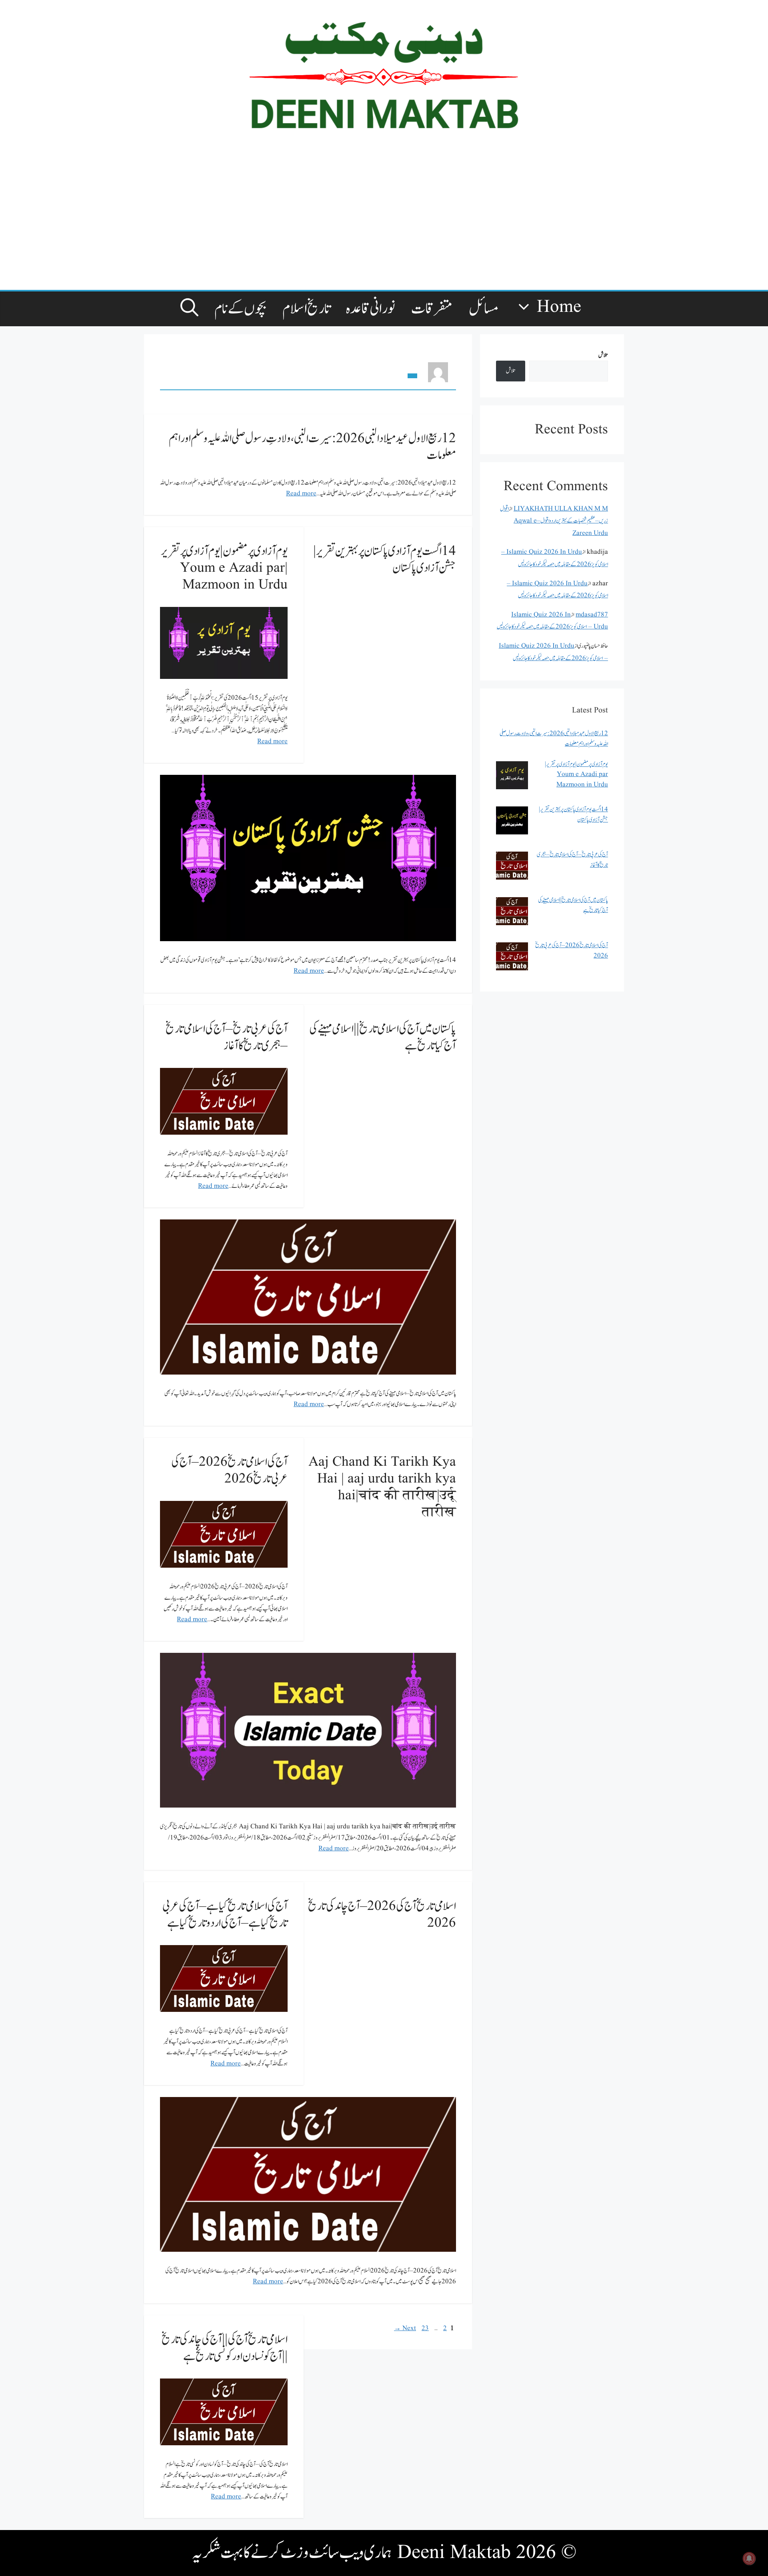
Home (559, 307)
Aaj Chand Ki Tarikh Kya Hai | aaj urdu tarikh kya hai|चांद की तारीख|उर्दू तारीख (382, 1487)
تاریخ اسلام (306, 309)
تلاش (603, 355)
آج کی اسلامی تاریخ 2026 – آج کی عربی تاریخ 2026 (229, 1470)
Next (405, 2328)
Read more (301, 494)
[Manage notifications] (749, 2558)
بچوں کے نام (240, 309)
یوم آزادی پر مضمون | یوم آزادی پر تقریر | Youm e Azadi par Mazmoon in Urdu (224, 568)
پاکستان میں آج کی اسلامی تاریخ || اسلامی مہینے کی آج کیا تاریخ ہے (383, 1037)
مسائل (484, 309)
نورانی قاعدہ (371, 309)
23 (424, 2328)
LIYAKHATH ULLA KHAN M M (561, 509)
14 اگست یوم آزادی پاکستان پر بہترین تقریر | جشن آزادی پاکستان (385, 560)
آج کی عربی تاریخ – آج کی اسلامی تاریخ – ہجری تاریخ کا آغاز (227, 1037)
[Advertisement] (368, 222)
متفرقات (432, 309)
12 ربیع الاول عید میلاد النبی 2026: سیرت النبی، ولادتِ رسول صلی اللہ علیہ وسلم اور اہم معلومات (312, 447)
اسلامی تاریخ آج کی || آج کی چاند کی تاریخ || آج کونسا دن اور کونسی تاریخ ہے (225, 2348)
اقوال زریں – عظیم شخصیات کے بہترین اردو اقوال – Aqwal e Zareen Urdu (554, 521)
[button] (189, 309)
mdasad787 (592, 615)
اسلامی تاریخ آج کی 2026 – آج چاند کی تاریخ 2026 (382, 1915)
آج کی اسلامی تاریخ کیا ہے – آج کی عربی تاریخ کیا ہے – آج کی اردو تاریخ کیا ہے (225, 1915)
